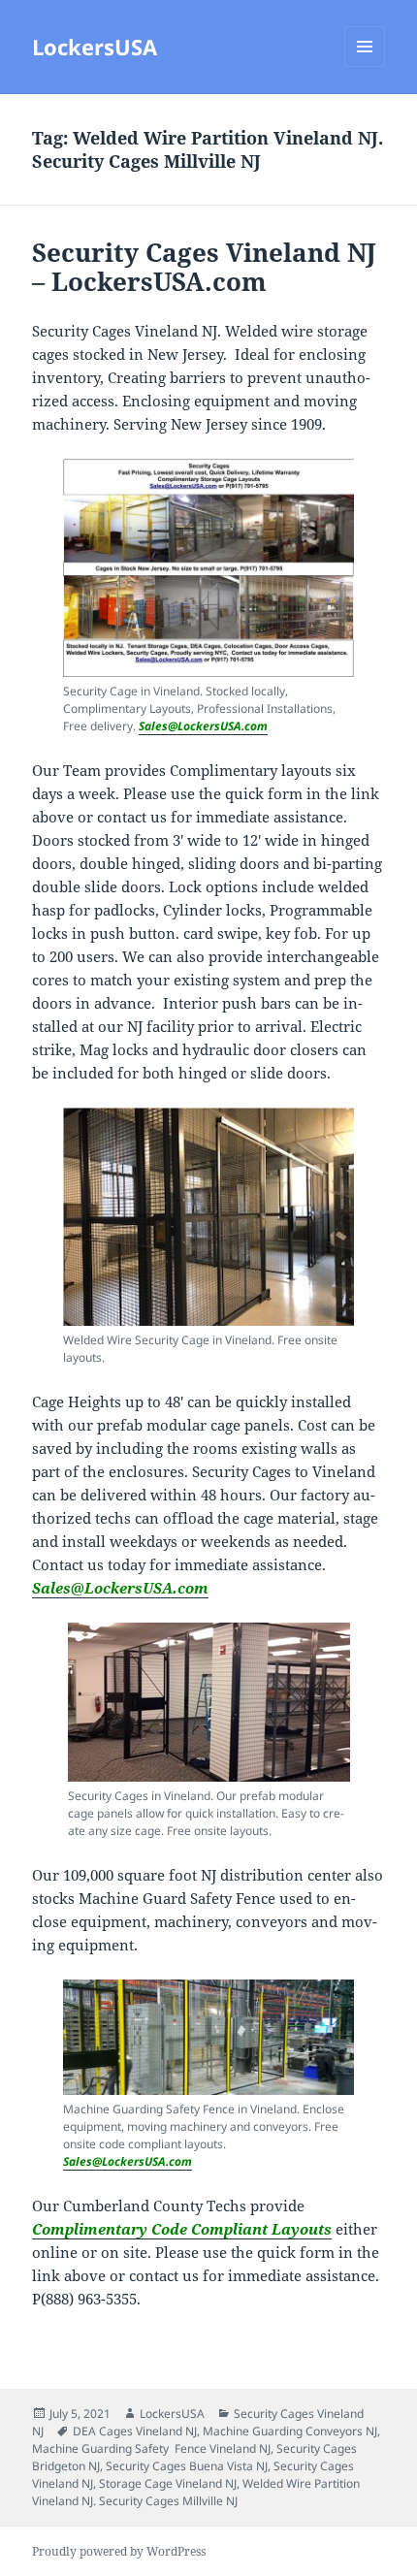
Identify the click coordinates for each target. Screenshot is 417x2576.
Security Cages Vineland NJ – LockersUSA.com (204, 267)
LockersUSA (95, 47)
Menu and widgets (365, 66)
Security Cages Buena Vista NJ (187, 2466)
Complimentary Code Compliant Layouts (182, 2229)
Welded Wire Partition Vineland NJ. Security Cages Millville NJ (196, 2492)
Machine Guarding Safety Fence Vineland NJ (151, 2448)
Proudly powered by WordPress (119, 2551)
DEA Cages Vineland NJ (135, 2431)
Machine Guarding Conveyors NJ (290, 2431)
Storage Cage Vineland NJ (168, 2483)
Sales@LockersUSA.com (203, 726)
